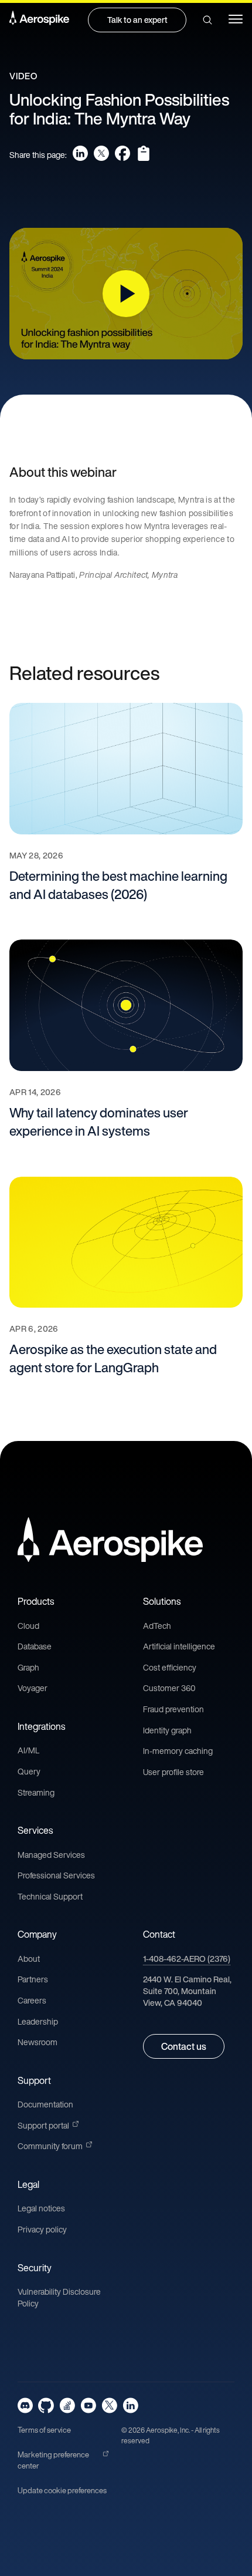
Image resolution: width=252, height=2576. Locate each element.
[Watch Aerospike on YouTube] (88, 2405)
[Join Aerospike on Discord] (25, 2405)
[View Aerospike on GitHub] (46, 2405)
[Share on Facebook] (122, 153)
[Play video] (126, 294)
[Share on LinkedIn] (80, 153)
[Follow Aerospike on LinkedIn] (130, 2405)
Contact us (184, 2046)
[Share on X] (101, 153)
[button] (207, 20)
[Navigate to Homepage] (39, 20)
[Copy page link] (144, 153)
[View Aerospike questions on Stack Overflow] (67, 2405)
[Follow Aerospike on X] (109, 2405)
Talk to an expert (137, 20)
